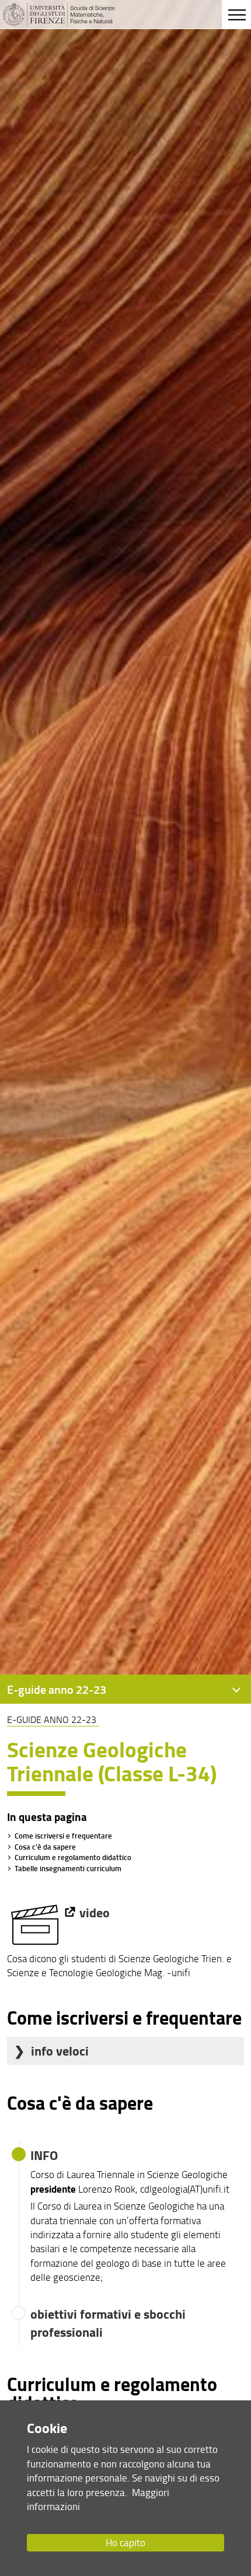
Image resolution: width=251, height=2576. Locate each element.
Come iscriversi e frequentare (63, 1836)
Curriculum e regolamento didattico (73, 1857)
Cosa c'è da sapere (45, 1847)
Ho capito (125, 2542)
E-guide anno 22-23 (52, 1719)
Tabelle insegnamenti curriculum (68, 1868)
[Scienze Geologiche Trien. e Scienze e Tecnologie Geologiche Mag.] (42, 1912)
